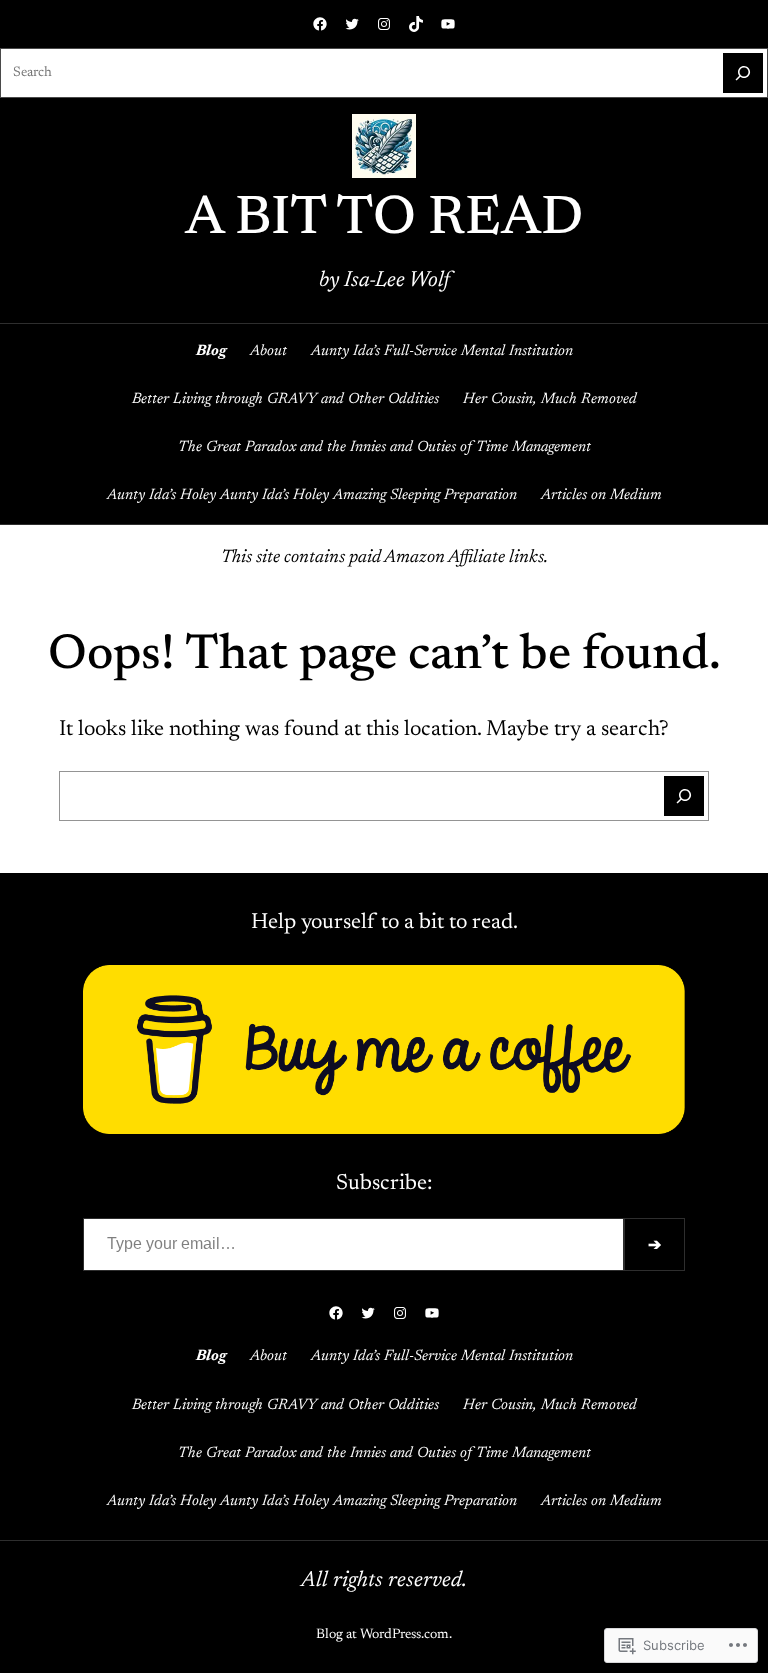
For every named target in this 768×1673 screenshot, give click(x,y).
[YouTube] (448, 24)
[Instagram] (384, 24)
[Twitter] (352, 24)
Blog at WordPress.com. (384, 1635)
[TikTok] (416, 24)
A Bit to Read (384, 220)
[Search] (743, 73)
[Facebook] (320, 24)
